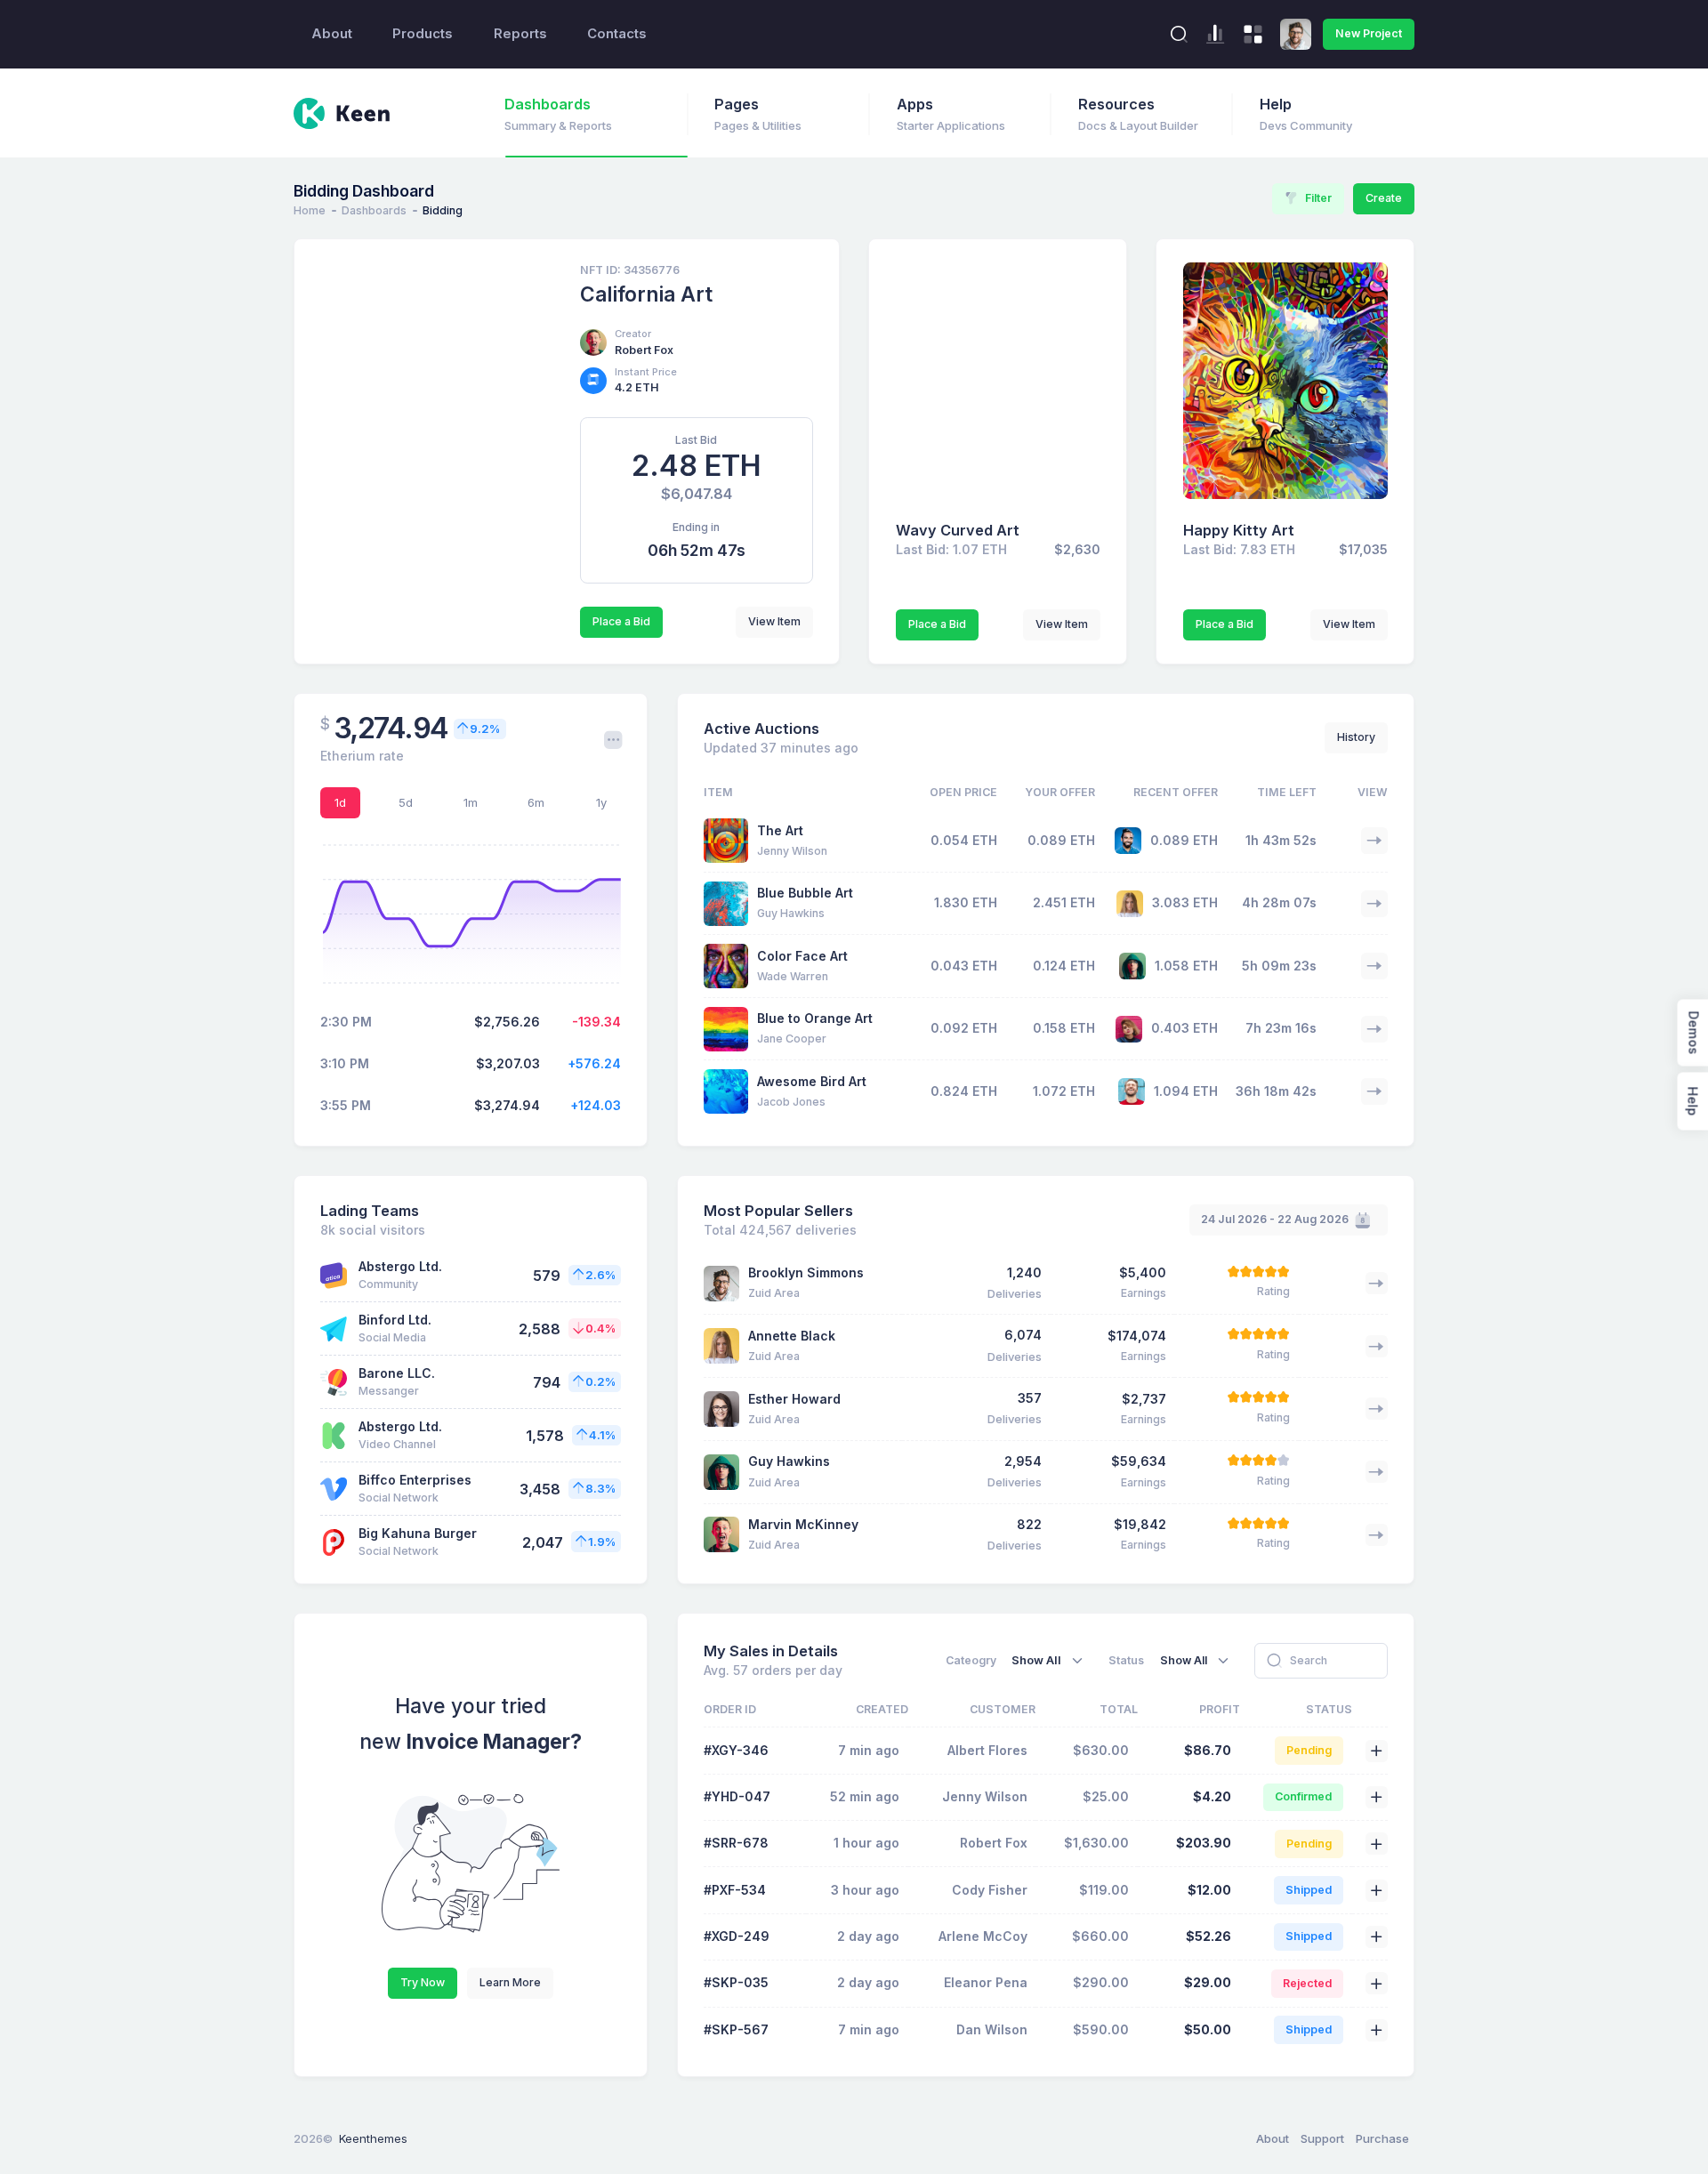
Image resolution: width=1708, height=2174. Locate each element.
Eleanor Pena (986, 1982)
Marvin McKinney (803, 1524)
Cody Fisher (990, 1890)
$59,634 (1139, 1461)
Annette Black (792, 1336)
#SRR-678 (736, 1843)
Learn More (510, 1982)
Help (1692, 1102)
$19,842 (1140, 1524)
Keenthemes (373, 2138)
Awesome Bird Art (812, 1081)
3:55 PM (346, 1105)
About (332, 34)
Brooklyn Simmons (806, 1272)
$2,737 (1144, 1399)
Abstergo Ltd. (400, 1266)
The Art (780, 830)
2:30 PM (346, 1022)
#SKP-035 (736, 1982)
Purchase (1382, 2138)
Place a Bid (621, 621)
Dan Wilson (992, 2029)
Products (423, 34)
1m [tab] (471, 802)
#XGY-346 (736, 1750)
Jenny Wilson (985, 1796)
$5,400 (1143, 1272)
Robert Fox (644, 350)
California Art (646, 294)
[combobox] (1050, 1660)
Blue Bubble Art (805, 893)
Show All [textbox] (1036, 1660)
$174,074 (1137, 1336)
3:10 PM (345, 1063)
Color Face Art (802, 956)
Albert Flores (987, 1750)
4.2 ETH (637, 387)
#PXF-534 (735, 1890)
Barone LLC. (397, 1373)
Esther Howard (794, 1399)
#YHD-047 (737, 1796)
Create (1384, 198)
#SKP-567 (736, 2029)
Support (1322, 2138)
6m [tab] (536, 802)
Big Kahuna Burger (418, 1533)
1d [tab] (340, 802)
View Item (774, 621)
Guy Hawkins (789, 1461)
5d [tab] (406, 802)
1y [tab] (601, 802)
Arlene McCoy (983, 1936)
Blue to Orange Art (815, 1018)
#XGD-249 (737, 1936)
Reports (520, 34)
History (1356, 737)
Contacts (617, 34)
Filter (1318, 198)
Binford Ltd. (395, 1320)
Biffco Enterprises (415, 1480)
